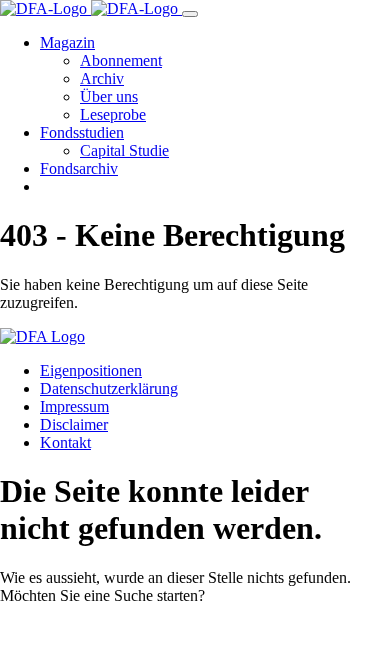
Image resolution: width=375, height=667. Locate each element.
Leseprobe (113, 114)
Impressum (74, 406)
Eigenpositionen (91, 370)
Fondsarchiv (79, 168)
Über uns (109, 96)
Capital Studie (124, 150)
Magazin (67, 42)
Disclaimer (74, 424)
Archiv (102, 78)
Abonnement (121, 60)
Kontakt (65, 442)
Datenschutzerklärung (109, 388)
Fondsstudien (82, 132)
